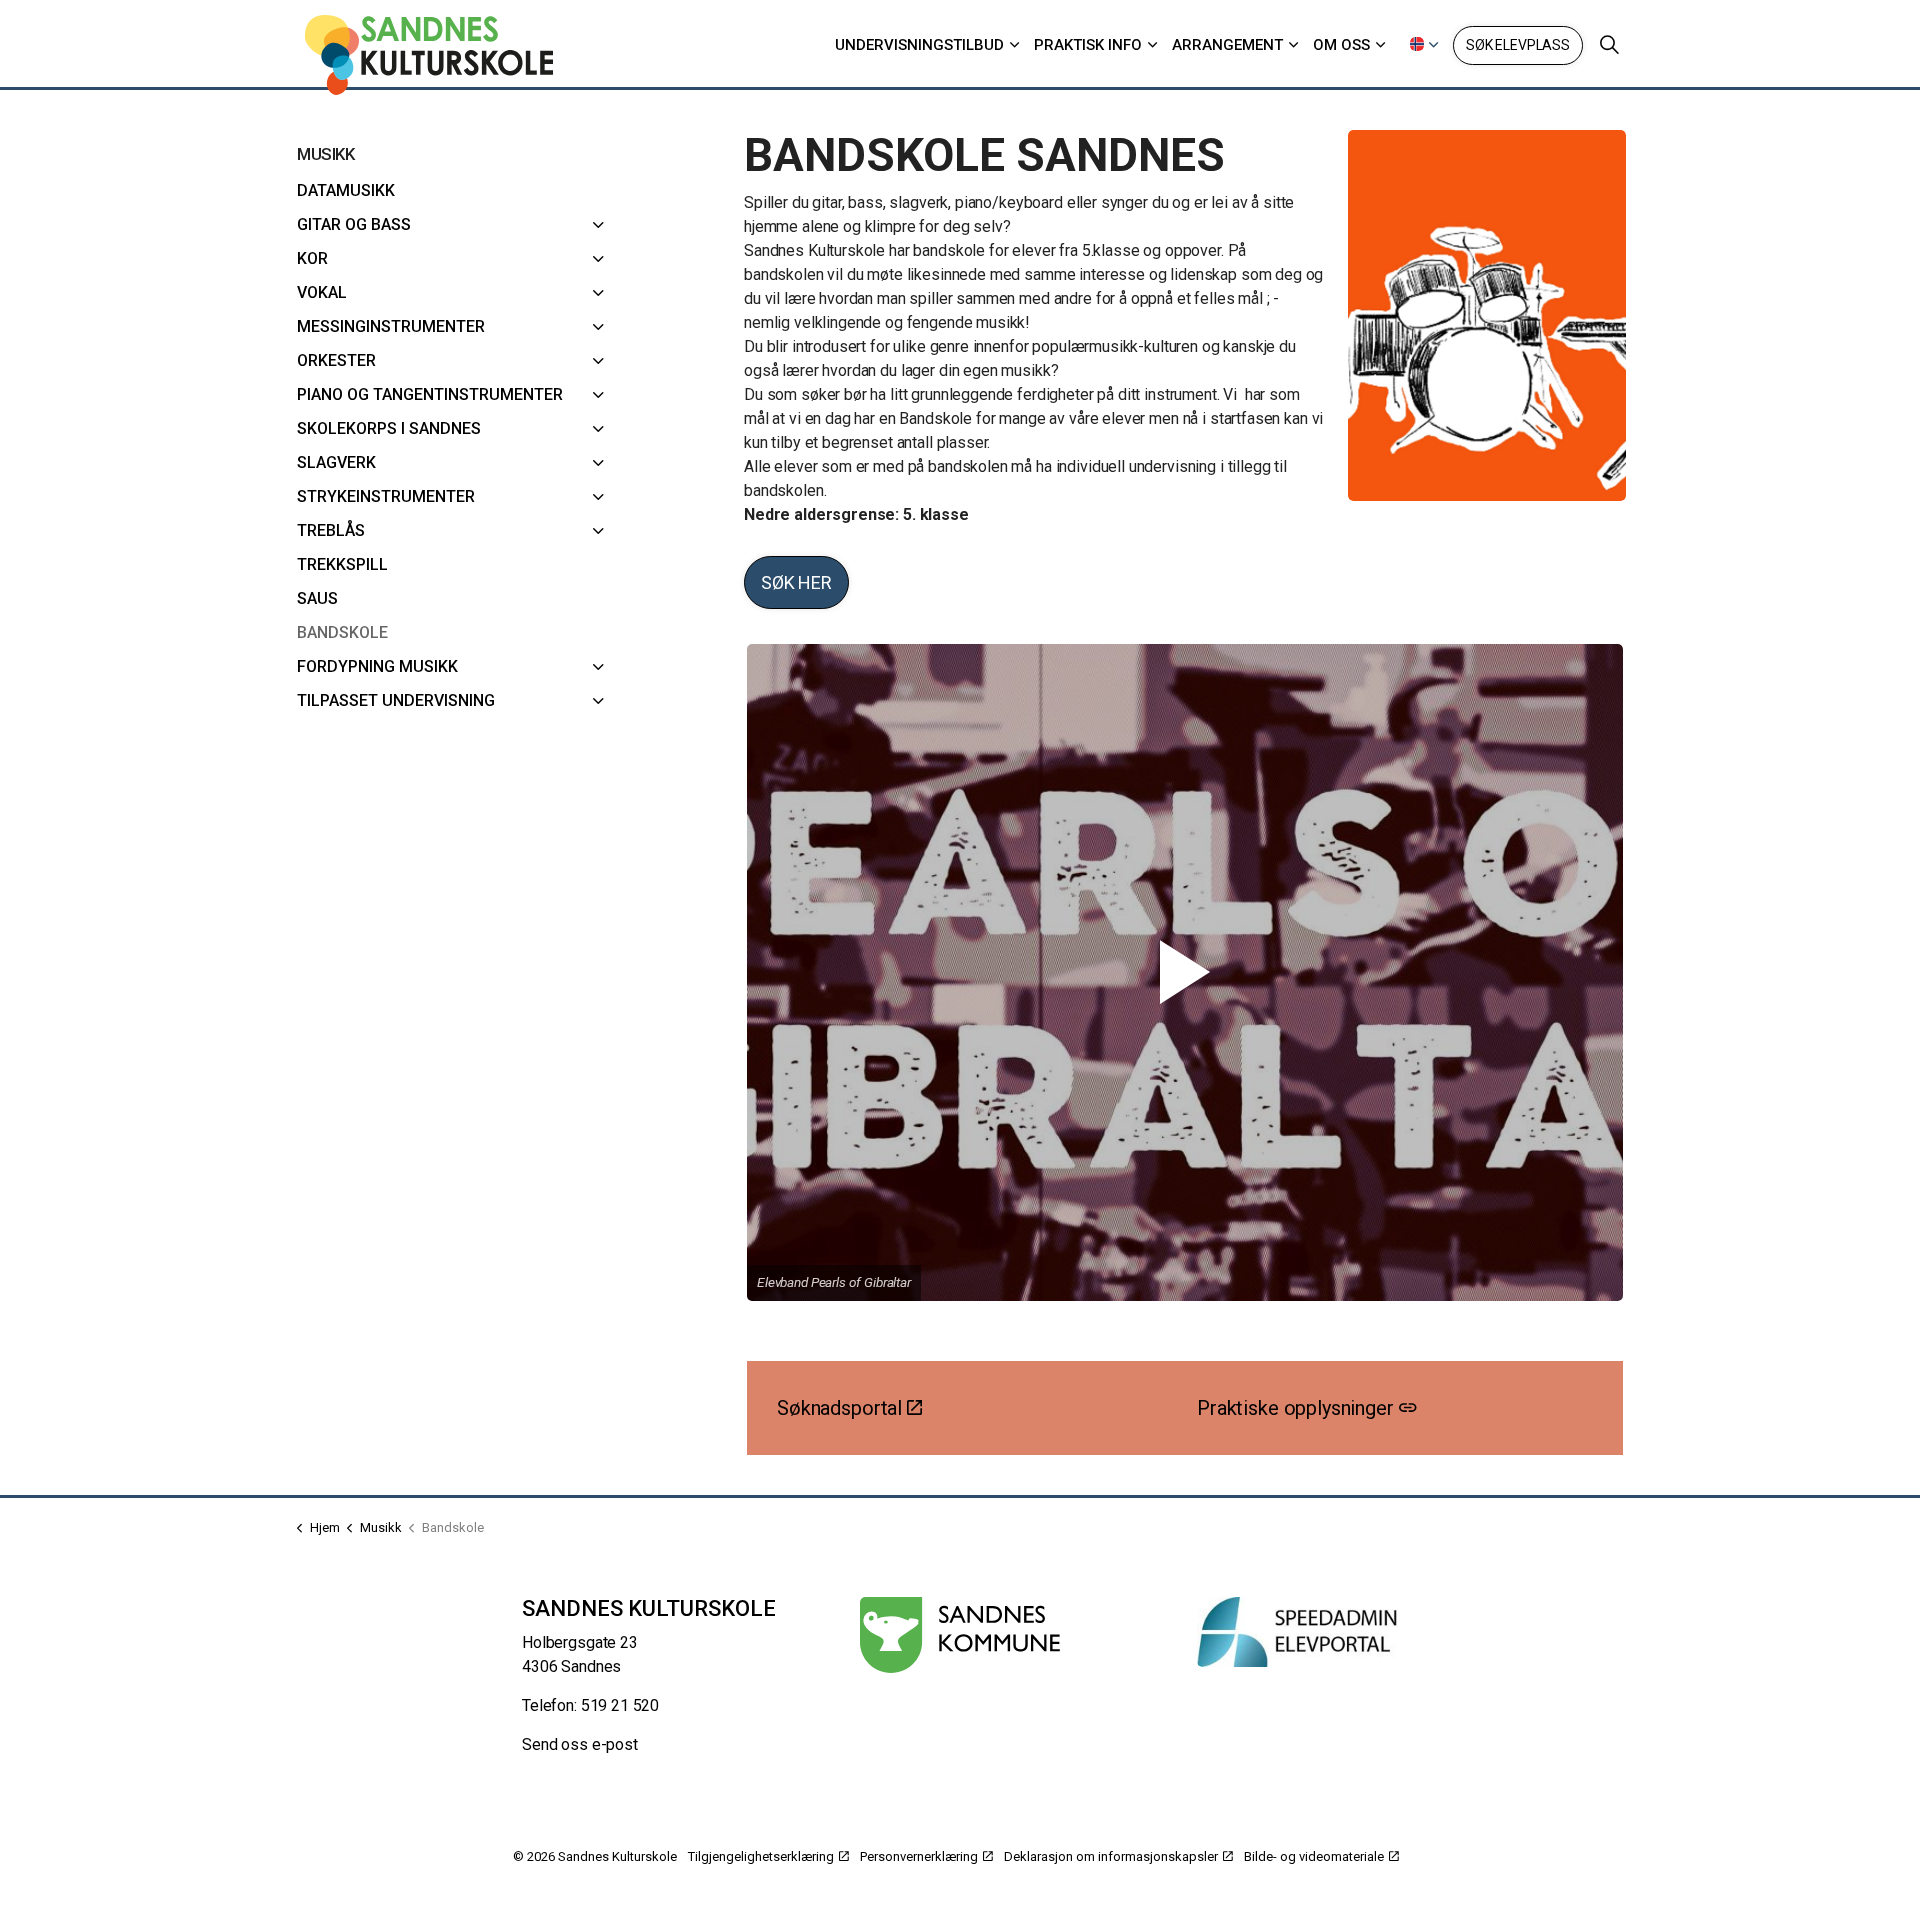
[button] (1185, 972)
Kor (312, 258)
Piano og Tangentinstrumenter (430, 394)
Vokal (322, 292)
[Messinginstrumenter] (599, 327)
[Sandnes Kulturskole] (429, 55)
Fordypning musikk (377, 666)
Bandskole (342, 632)
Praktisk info (1088, 45)
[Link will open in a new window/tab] (960, 1635)
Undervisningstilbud (919, 45)
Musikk (325, 154)
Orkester (336, 360)
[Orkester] (599, 361)
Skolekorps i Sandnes (389, 428)
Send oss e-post (580, 1744)
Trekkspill (342, 564)
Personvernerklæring (919, 1856)
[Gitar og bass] (599, 225)
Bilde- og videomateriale (1314, 1856)
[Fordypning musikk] (599, 667)
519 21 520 (620, 1705)
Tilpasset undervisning (396, 700)
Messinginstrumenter (391, 326)
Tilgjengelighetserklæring (761, 1856)
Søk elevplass (1518, 45)
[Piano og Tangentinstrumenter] (599, 395)
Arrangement (1227, 45)
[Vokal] (599, 293)
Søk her (796, 582)
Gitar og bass (354, 224)
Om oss (1341, 45)
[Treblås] (599, 531)
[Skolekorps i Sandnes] (599, 429)
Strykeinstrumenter (386, 496)
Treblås (331, 530)
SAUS (317, 598)
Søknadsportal (839, 1408)
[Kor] (599, 259)
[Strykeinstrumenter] (599, 497)
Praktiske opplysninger (1295, 1408)
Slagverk (336, 462)
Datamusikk (346, 190)
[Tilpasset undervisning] (599, 701)
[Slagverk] (599, 463)
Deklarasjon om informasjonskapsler (1111, 1856)
